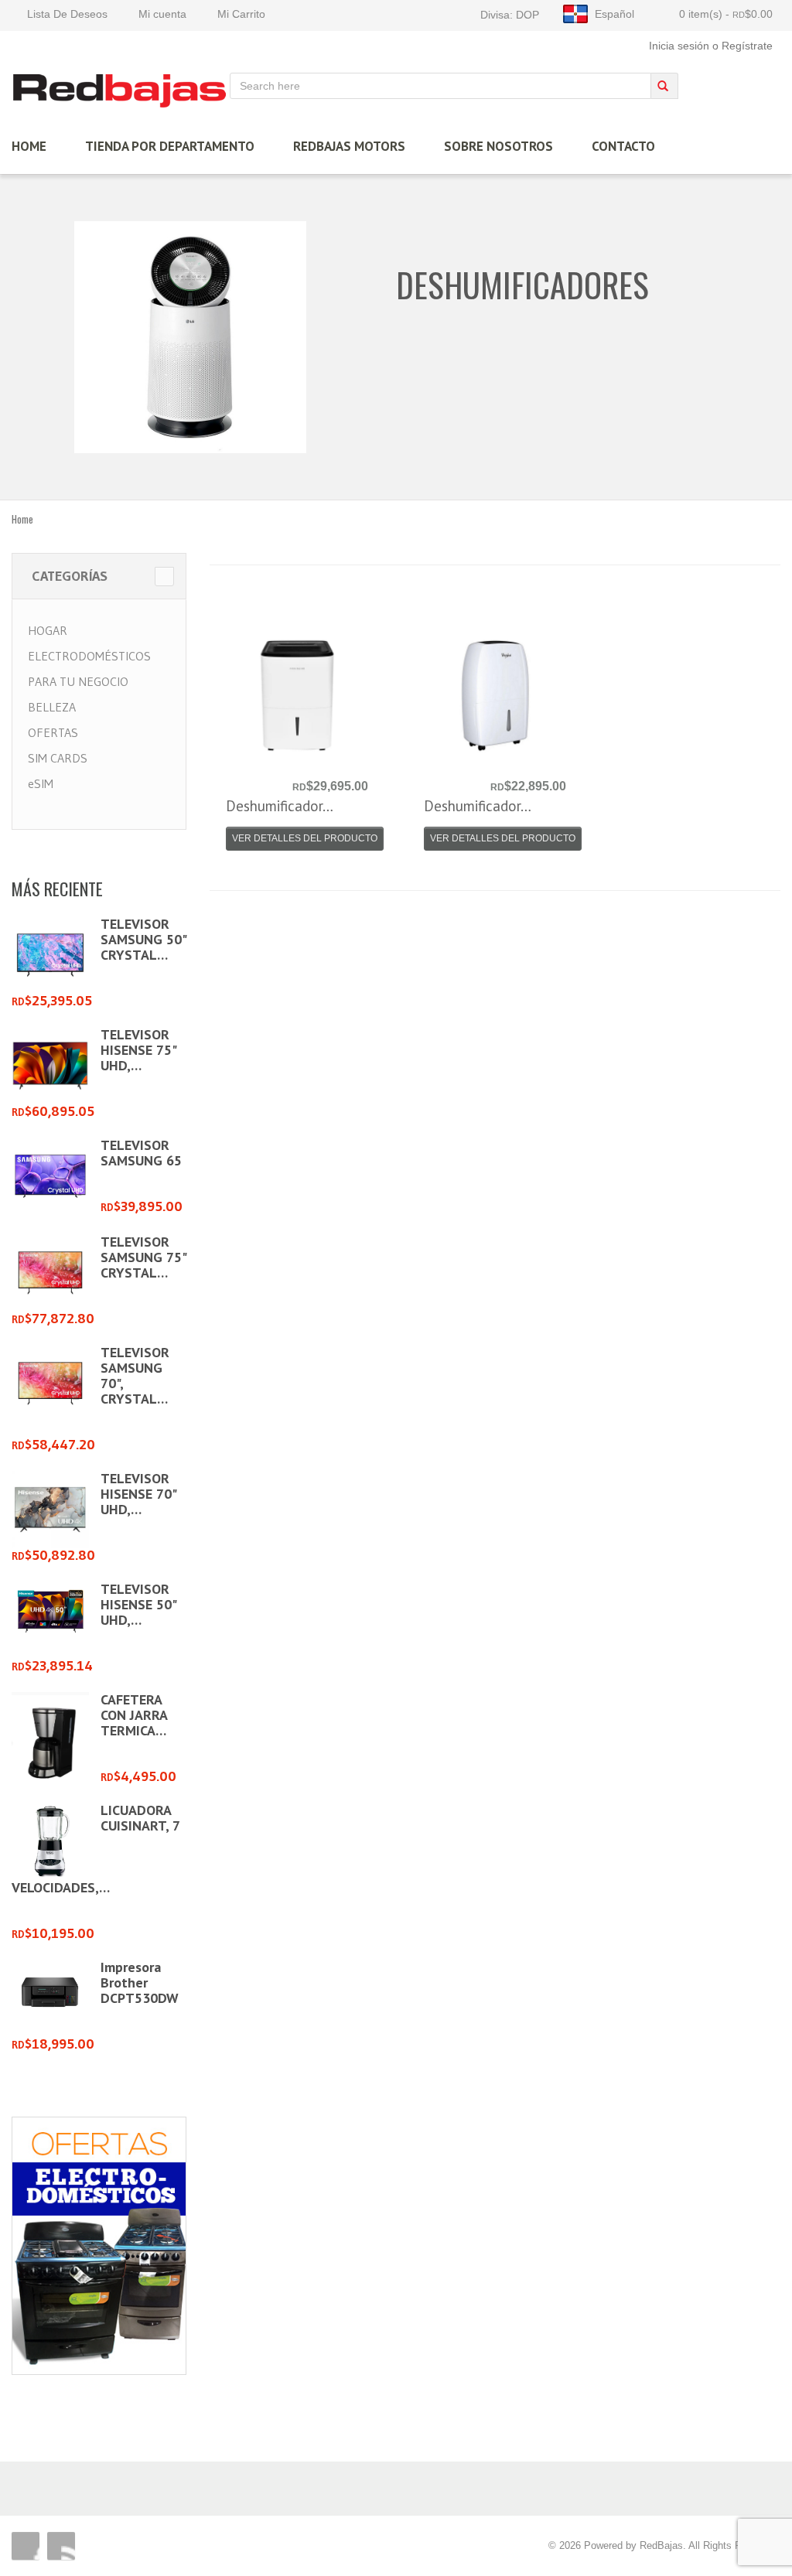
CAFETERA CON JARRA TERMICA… (134, 1715)
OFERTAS (53, 732)
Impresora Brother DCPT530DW (140, 1982)
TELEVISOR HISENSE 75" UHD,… (138, 1050)
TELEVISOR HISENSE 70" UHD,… (138, 1494)
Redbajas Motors (349, 146)
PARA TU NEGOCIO (78, 681)
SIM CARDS (58, 758)
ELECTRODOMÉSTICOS (89, 656)
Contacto (623, 146)
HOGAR (48, 630)
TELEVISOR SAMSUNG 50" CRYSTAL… (143, 939)
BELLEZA (52, 707)
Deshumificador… (280, 806)
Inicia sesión (679, 46)
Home (22, 519)
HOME (29, 146)
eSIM (41, 783)
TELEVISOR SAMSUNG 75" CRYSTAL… (143, 1257)
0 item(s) (726, 14)
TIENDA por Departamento (170, 146)
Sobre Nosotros (498, 146)
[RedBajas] (121, 90)
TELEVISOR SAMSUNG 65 (141, 1153)
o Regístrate (742, 46)
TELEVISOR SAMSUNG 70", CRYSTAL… (135, 1375)
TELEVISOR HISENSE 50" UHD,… (138, 1604)
